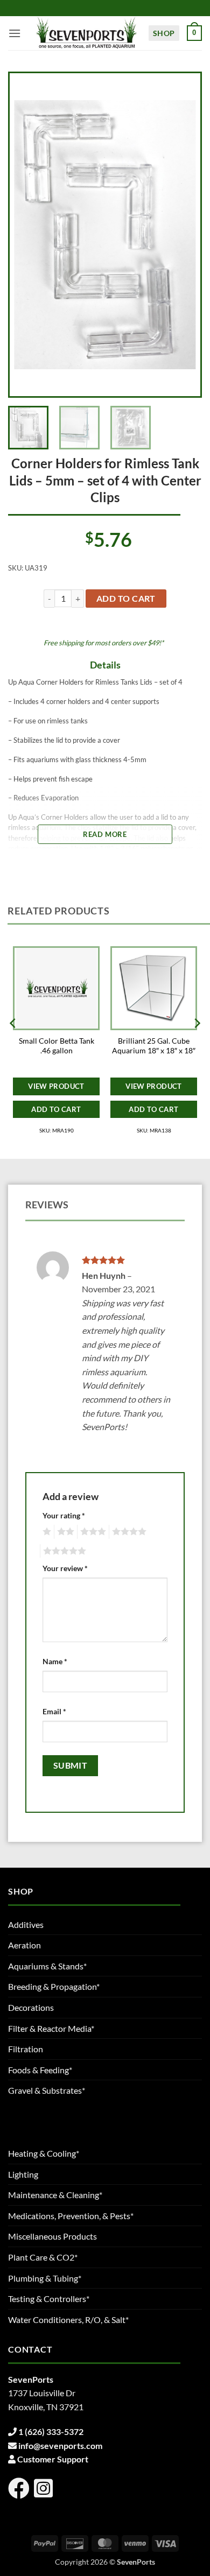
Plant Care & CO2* (43, 2257)
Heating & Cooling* (44, 2153)
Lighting (23, 2174)
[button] (15, 33)
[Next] (183, 235)
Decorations (31, 2007)
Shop (164, 33)
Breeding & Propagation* (54, 1986)
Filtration (26, 2049)
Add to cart (126, 599)
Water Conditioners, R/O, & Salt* (68, 2320)
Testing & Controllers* (49, 2299)
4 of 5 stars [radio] (128, 1532)
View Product (56, 1086)
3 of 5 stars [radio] (92, 1532)
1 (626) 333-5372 (51, 2431)
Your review (65, 1568)
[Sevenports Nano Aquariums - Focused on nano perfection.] (87, 33)
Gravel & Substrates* (47, 2090)
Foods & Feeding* (40, 2070)
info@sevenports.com (60, 2445)
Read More (105, 834)
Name (55, 1661)
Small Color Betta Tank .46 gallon (57, 1046)
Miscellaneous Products (52, 2236)
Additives (26, 1924)
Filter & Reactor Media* (51, 2028)
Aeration (24, 1945)
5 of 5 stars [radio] (63, 1551)
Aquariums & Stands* (47, 1966)
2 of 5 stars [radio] (64, 1532)
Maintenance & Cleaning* (55, 2195)
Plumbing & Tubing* (45, 2278)
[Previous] (27, 235)
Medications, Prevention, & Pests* (71, 2216)
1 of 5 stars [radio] (45, 1532)
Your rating (64, 1515)
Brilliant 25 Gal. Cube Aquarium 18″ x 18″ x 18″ (154, 1046)
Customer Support (53, 2459)
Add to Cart (56, 1109)
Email (54, 1711)
